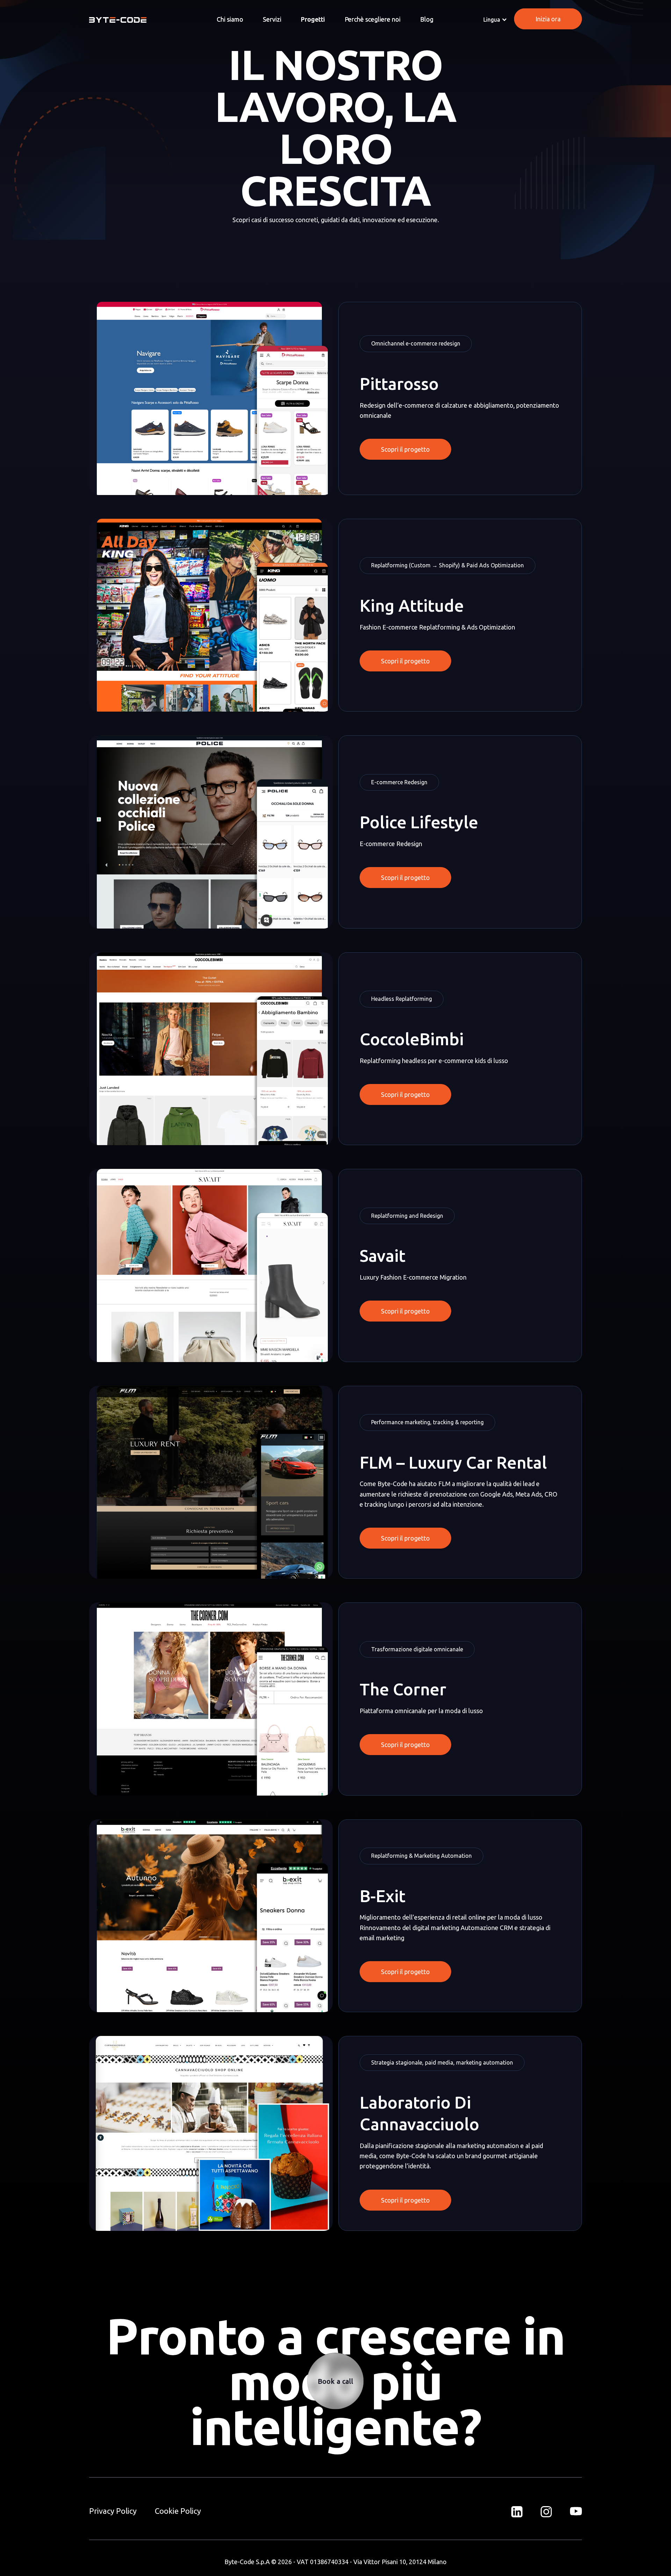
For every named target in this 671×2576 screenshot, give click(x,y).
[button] (495, 20)
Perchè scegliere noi (373, 19)
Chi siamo (230, 19)
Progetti (313, 19)
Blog (427, 19)
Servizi (272, 19)
